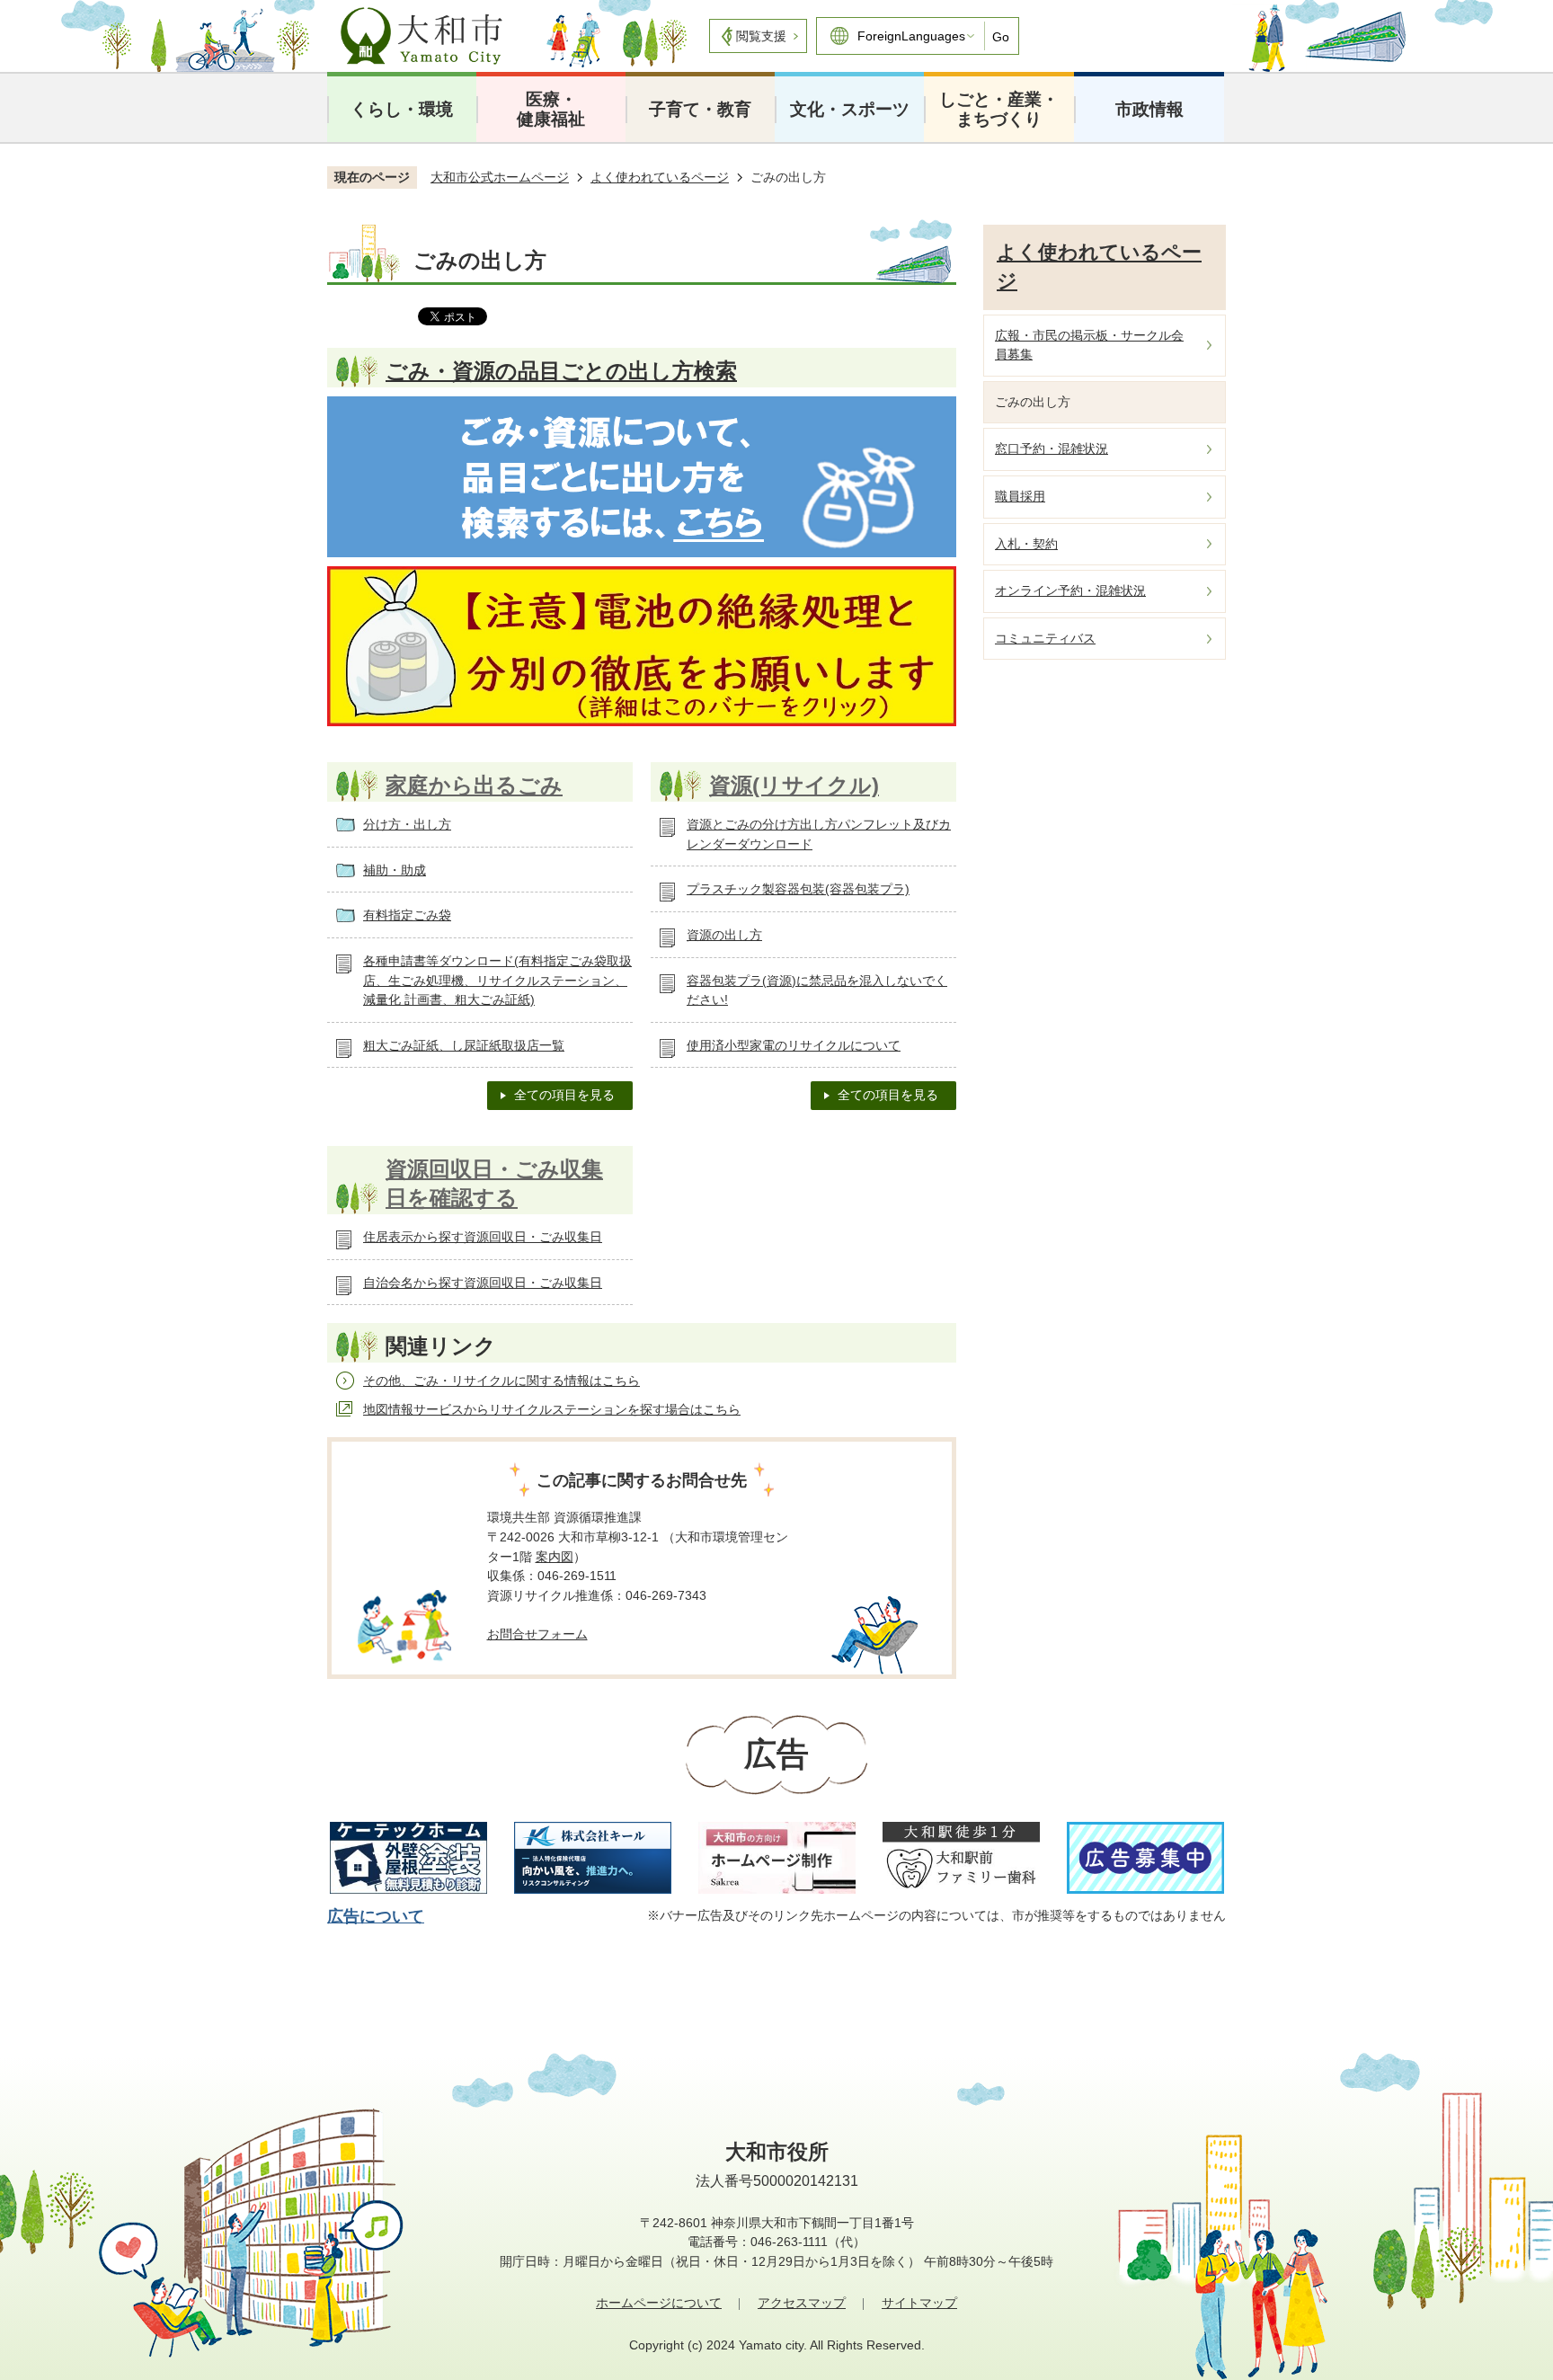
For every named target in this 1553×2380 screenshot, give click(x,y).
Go (1001, 37)
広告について (376, 1916)
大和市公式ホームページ (500, 177)
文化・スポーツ (850, 109)
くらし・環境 (402, 109)
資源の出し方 (724, 935)
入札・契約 (1026, 544)
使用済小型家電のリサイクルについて (794, 1045)
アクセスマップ (802, 2303)
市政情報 (1149, 109)
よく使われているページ (660, 177)
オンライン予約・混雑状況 (1070, 591)
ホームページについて (659, 2303)
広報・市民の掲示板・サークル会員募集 (1089, 345)
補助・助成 (395, 870)
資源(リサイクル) (794, 785)
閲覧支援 (761, 36)
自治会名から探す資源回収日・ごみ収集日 (483, 1283)
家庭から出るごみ (474, 785)
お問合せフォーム (537, 1634)
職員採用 (1020, 496)
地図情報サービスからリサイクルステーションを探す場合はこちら (552, 1409)
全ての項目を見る (564, 1095)
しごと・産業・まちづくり (999, 109)
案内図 (555, 1557)
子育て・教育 (700, 109)
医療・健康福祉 (551, 109)
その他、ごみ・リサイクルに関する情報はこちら (501, 1381)
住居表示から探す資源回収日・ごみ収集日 (483, 1237)
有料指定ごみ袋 (407, 915)
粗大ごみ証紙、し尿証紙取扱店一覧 (464, 1045)
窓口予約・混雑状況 (1052, 448)
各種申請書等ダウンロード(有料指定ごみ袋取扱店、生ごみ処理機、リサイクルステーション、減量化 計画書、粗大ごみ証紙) (497, 980)
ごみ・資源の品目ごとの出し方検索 (561, 371)
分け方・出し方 (407, 824)
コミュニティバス (1045, 638)
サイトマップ (919, 2303)
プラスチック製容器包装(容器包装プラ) (798, 889)
